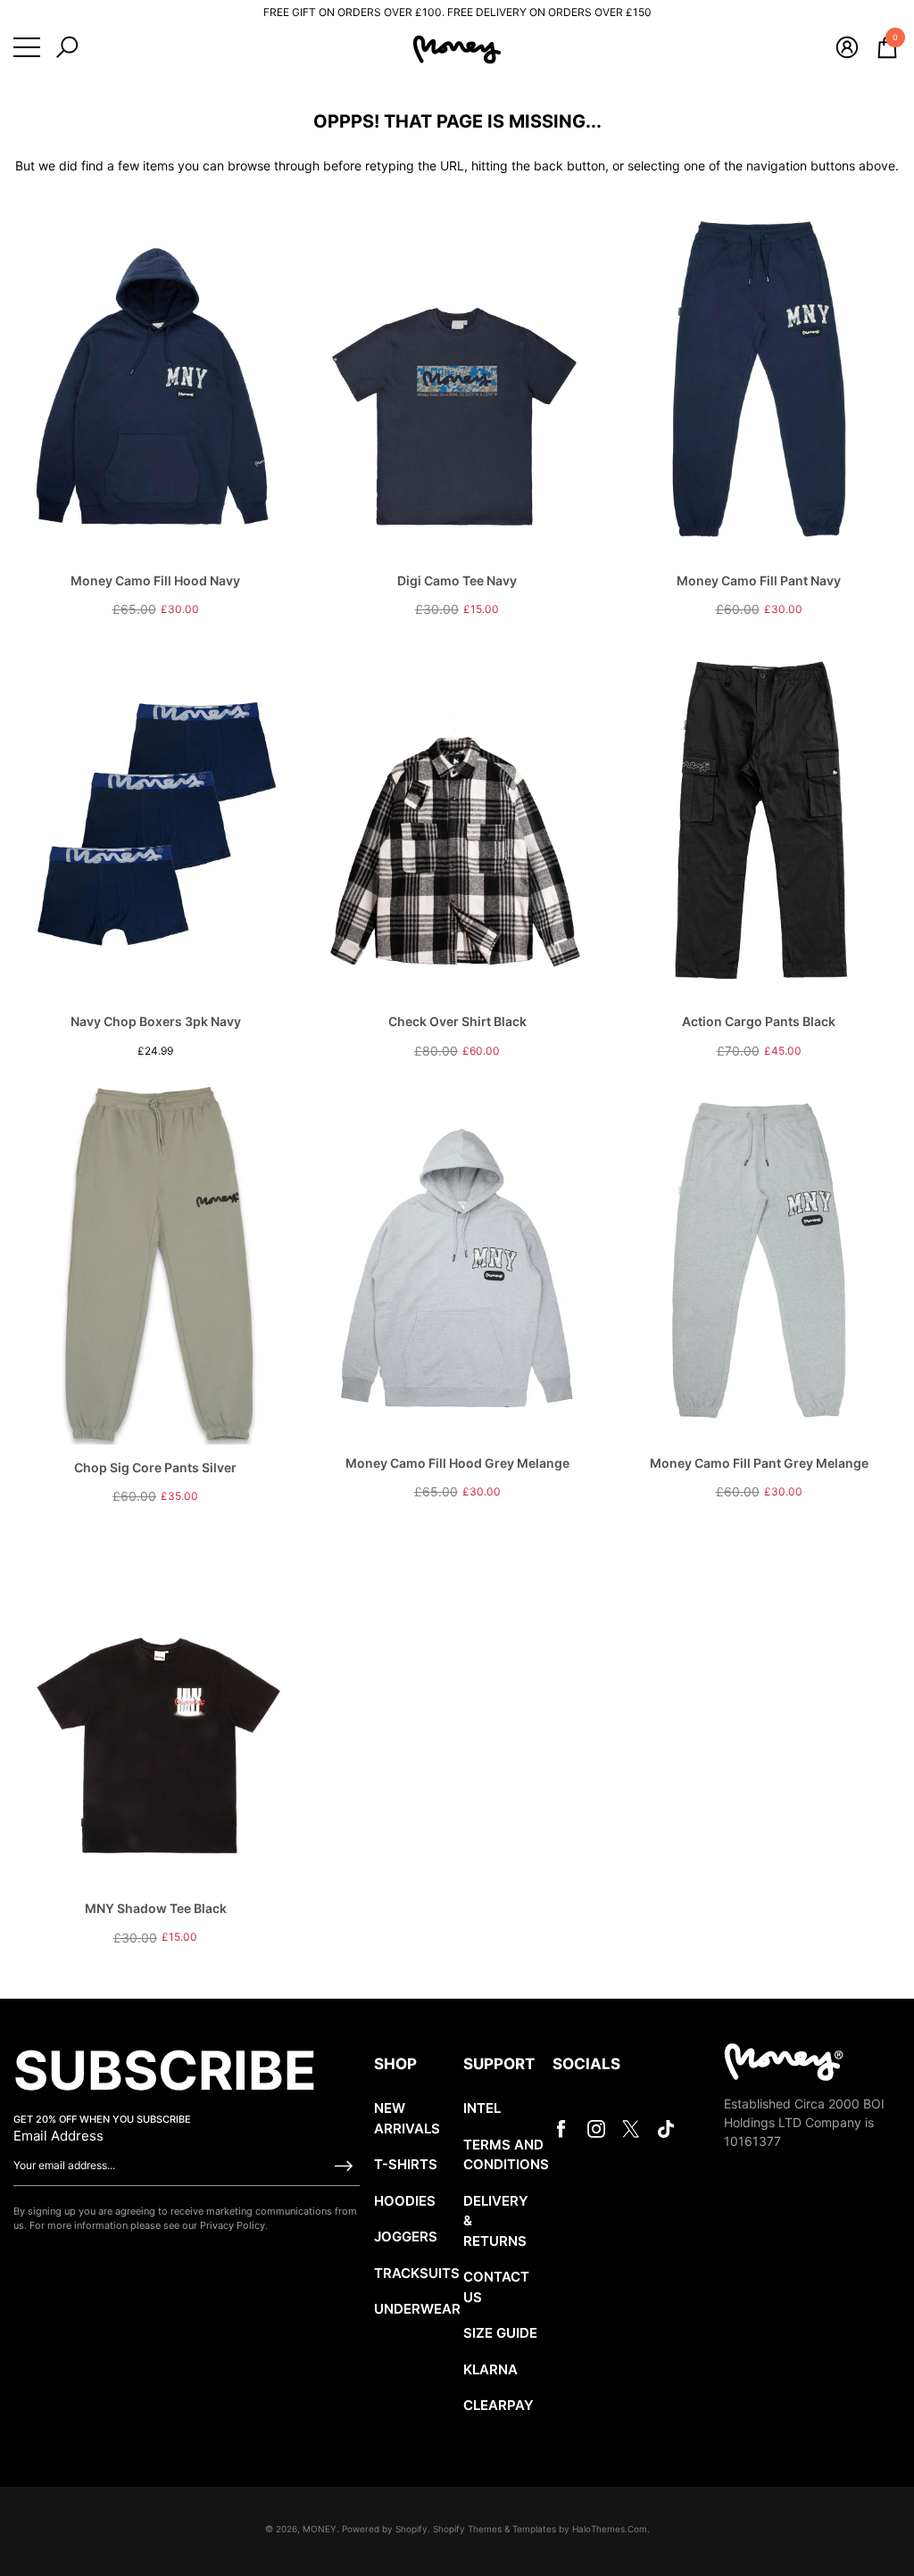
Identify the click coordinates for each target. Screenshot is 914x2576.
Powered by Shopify (385, 2529)
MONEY (320, 2529)
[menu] (27, 47)
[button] (67, 47)
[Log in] (847, 47)
